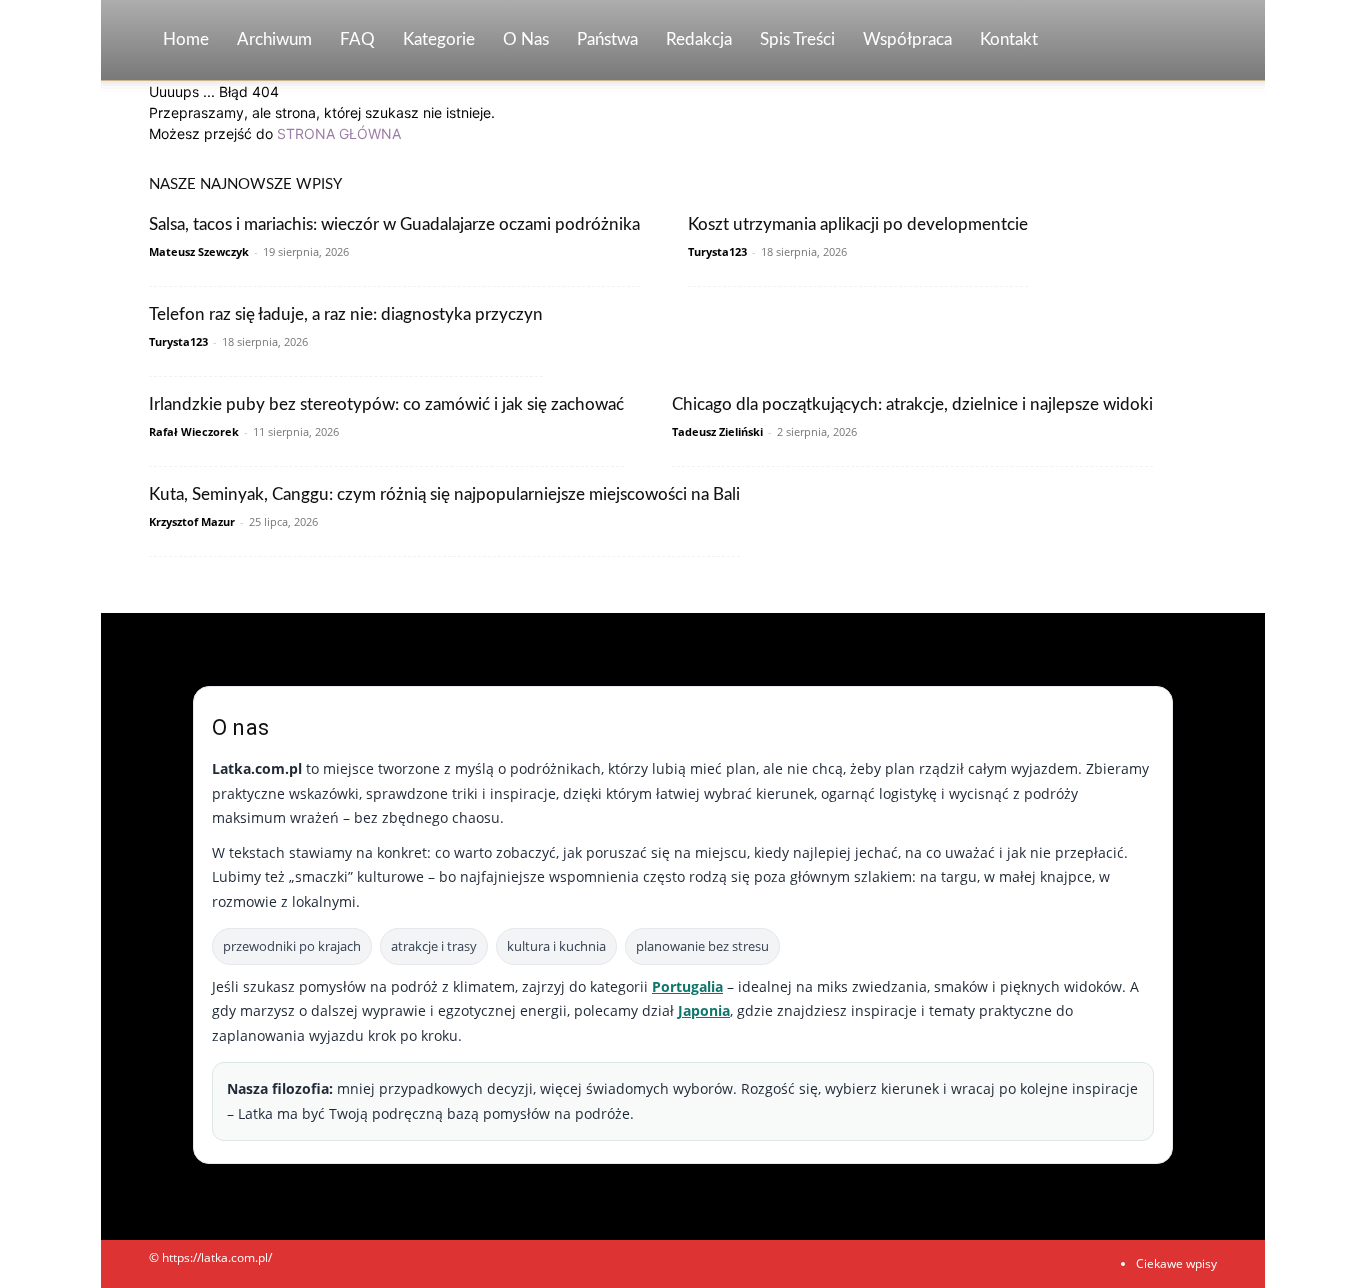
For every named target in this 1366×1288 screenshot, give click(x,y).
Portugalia (687, 986)
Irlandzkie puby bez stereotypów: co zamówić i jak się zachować (386, 404)
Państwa (607, 39)
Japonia (704, 1010)
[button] (1193, 41)
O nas (526, 39)
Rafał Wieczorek (194, 431)
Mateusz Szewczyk (199, 251)
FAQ (357, 39)
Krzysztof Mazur (192, 521)
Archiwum (274, 39)
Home (186, 39)
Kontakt (1009, 39)
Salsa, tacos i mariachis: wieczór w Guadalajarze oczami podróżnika (394, 224)
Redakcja (699, 39)
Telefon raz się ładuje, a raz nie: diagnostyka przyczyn (346, 314)
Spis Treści (797, 39)
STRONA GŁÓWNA (339, 133)
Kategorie (439, 39)
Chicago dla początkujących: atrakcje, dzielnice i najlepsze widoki (912, 404)
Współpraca (907, 39)
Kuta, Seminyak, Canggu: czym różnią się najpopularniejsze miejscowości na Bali (444, 494)
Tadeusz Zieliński (717, 431)
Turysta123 (717, 251)
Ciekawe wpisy (1176, 1263)
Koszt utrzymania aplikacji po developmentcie (858, 224)
